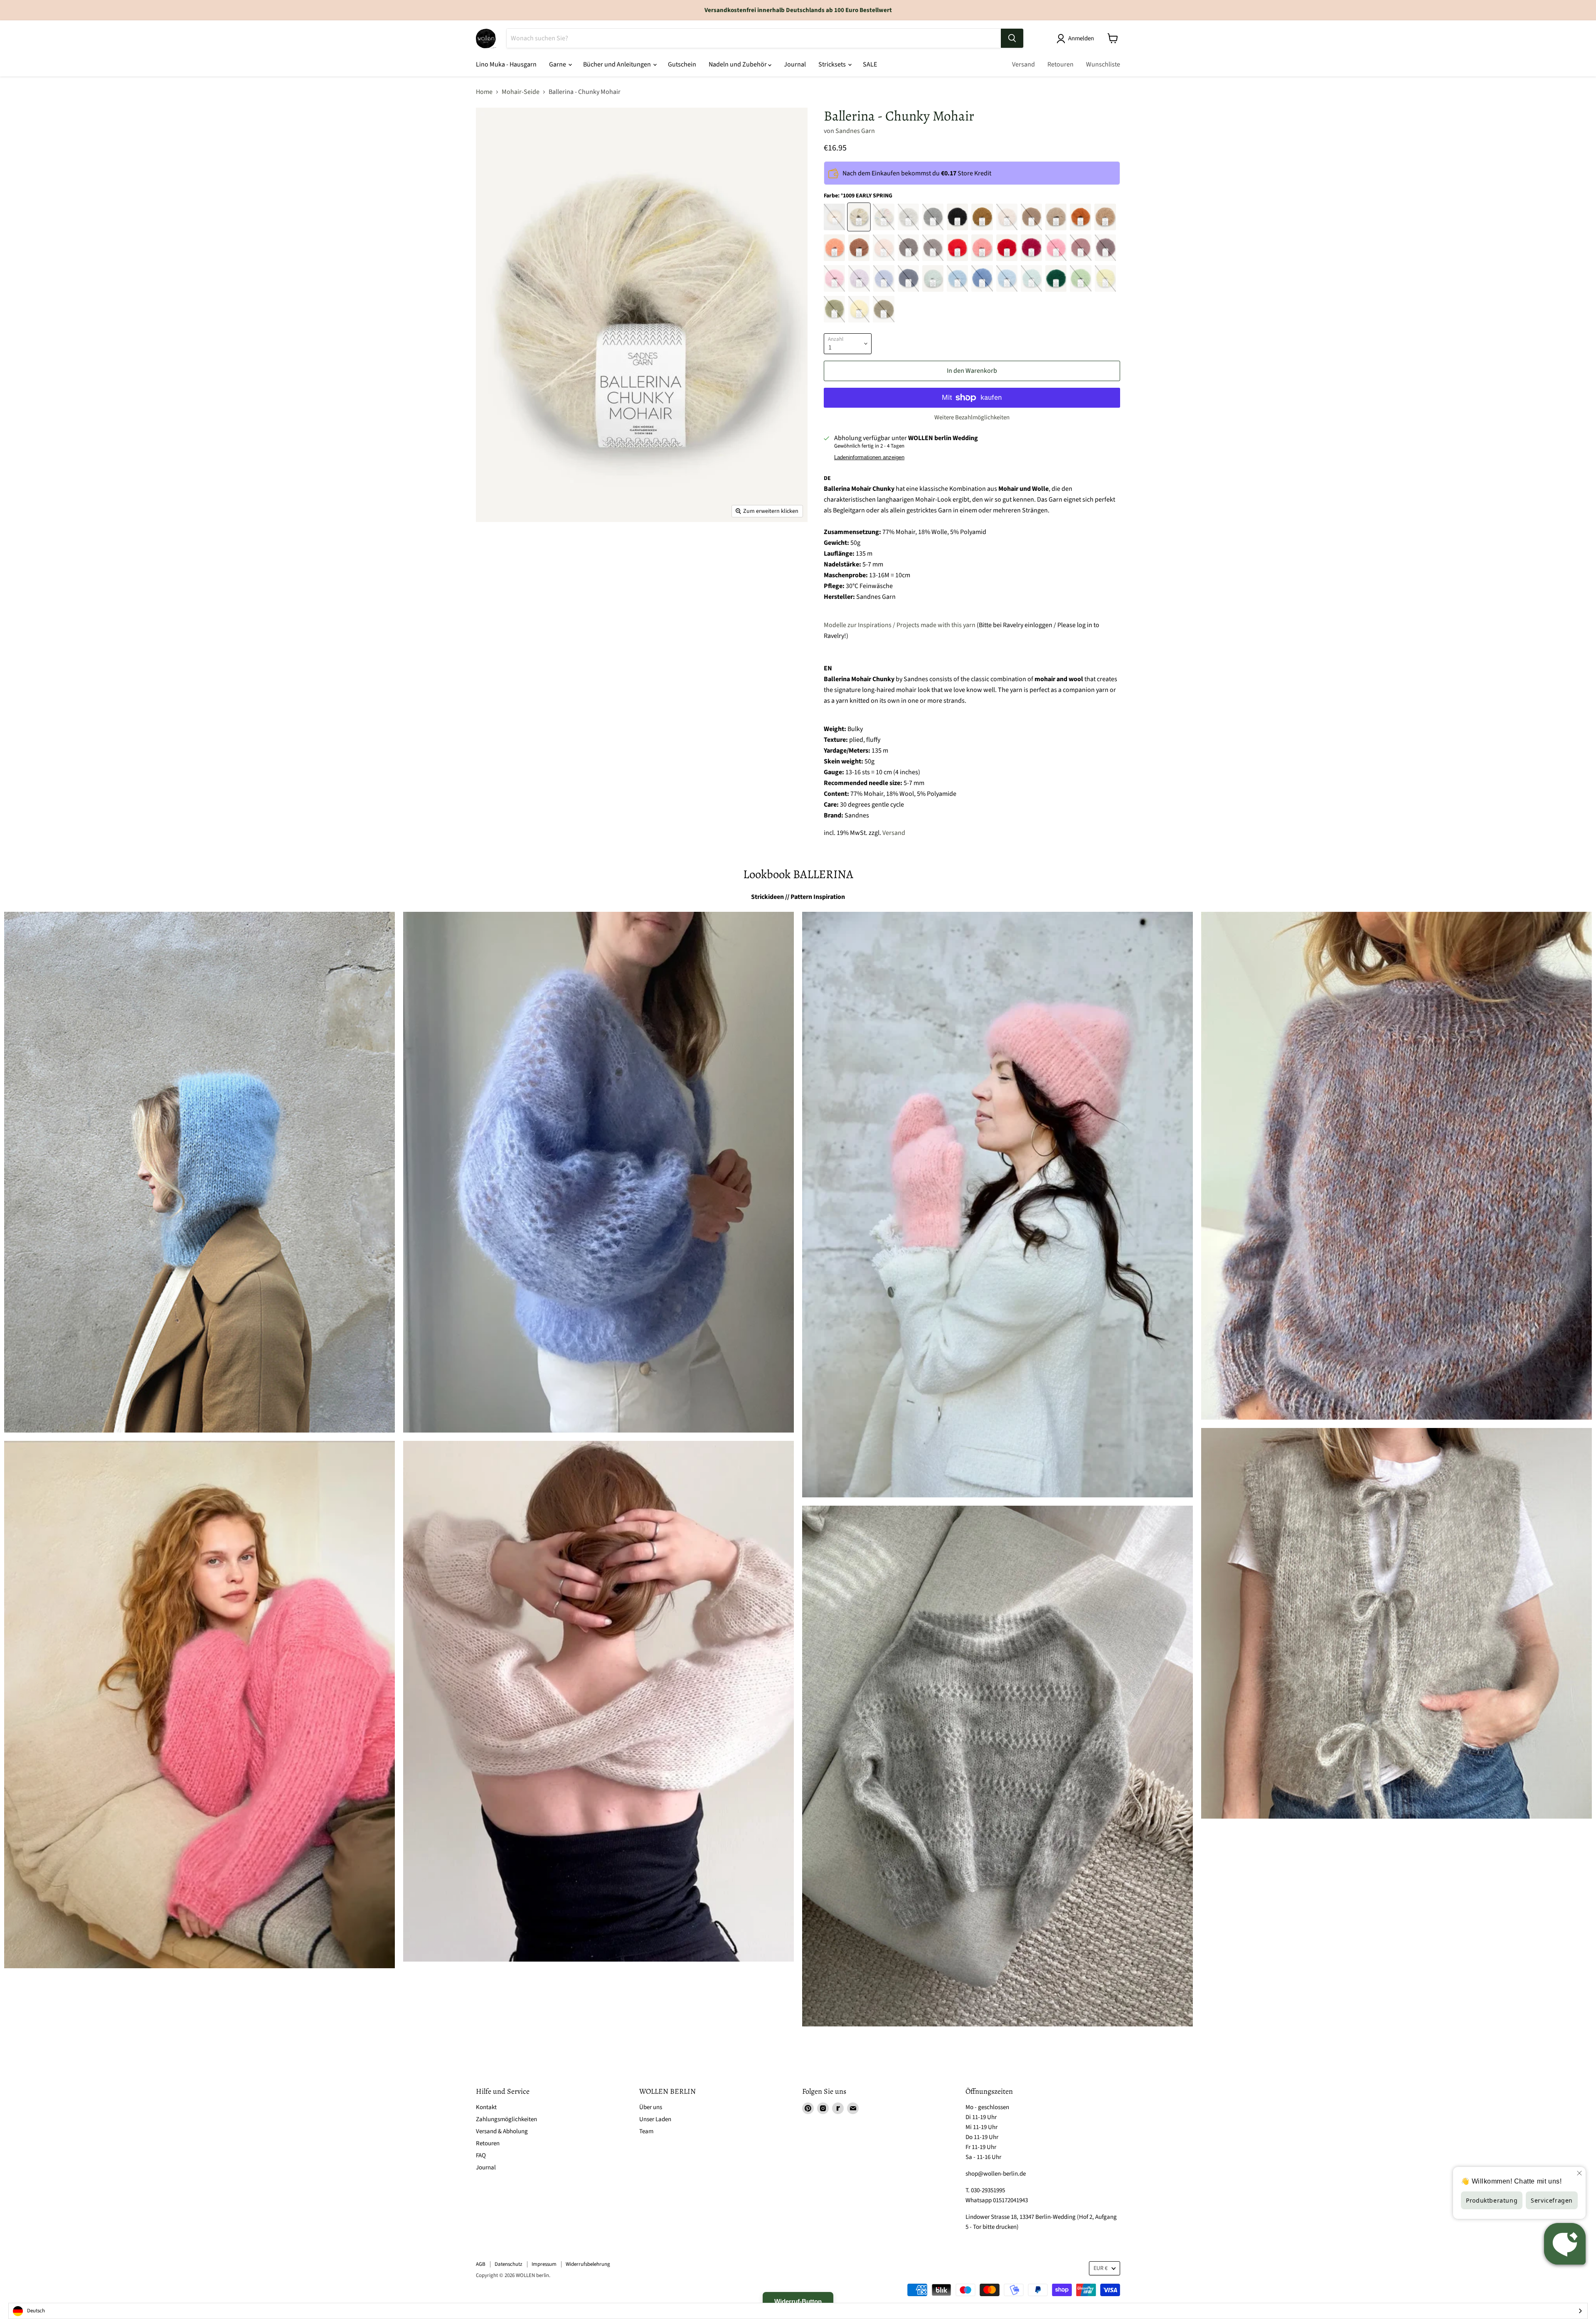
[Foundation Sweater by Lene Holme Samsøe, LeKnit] (1396, 1166)
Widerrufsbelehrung (588, 2264)
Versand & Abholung (502, 2131)
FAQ (481, 2155)
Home (484, 92)
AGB (481, 2264)
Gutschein (682, 64)
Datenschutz (509, 2264)
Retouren (1060, 64)
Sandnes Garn (855, 131)
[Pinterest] (808, 2108)
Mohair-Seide (521, 92)
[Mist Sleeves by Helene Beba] (598, 1701)
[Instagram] (823, 2108)
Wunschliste (1103, 64)
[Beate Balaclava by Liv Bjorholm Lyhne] (199, 1172)
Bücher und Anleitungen (618, 64)
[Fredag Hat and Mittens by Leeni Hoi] (997, 1205)
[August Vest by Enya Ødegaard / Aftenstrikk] (1396, 1623)
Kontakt (486, 2107)
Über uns (651, 2107)
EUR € (1101, 2268)
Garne (558, 64)
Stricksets (833, 64)
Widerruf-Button (798, 2301)
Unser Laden (655, 2119)
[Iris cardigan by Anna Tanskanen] (598, 1172)
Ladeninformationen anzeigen (869, 458)
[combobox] (798, 2311)
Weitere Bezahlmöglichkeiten (972, 417)
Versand (1023, 64)
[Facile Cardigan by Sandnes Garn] (199, 1705)
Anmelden (1081, 38)
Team (646, 2131)
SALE (870, 64)
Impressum (544, 2264)
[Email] (853, 2108)
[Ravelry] (838, 2108)
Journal (795, 64)
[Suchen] (1012, 38)
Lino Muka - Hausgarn (506, 64)
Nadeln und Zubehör (738, 64)
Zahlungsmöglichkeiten (506, 2119)
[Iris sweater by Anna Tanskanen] (997, 1766)
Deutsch (36, 2311)
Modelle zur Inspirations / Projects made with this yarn (900, 625)
